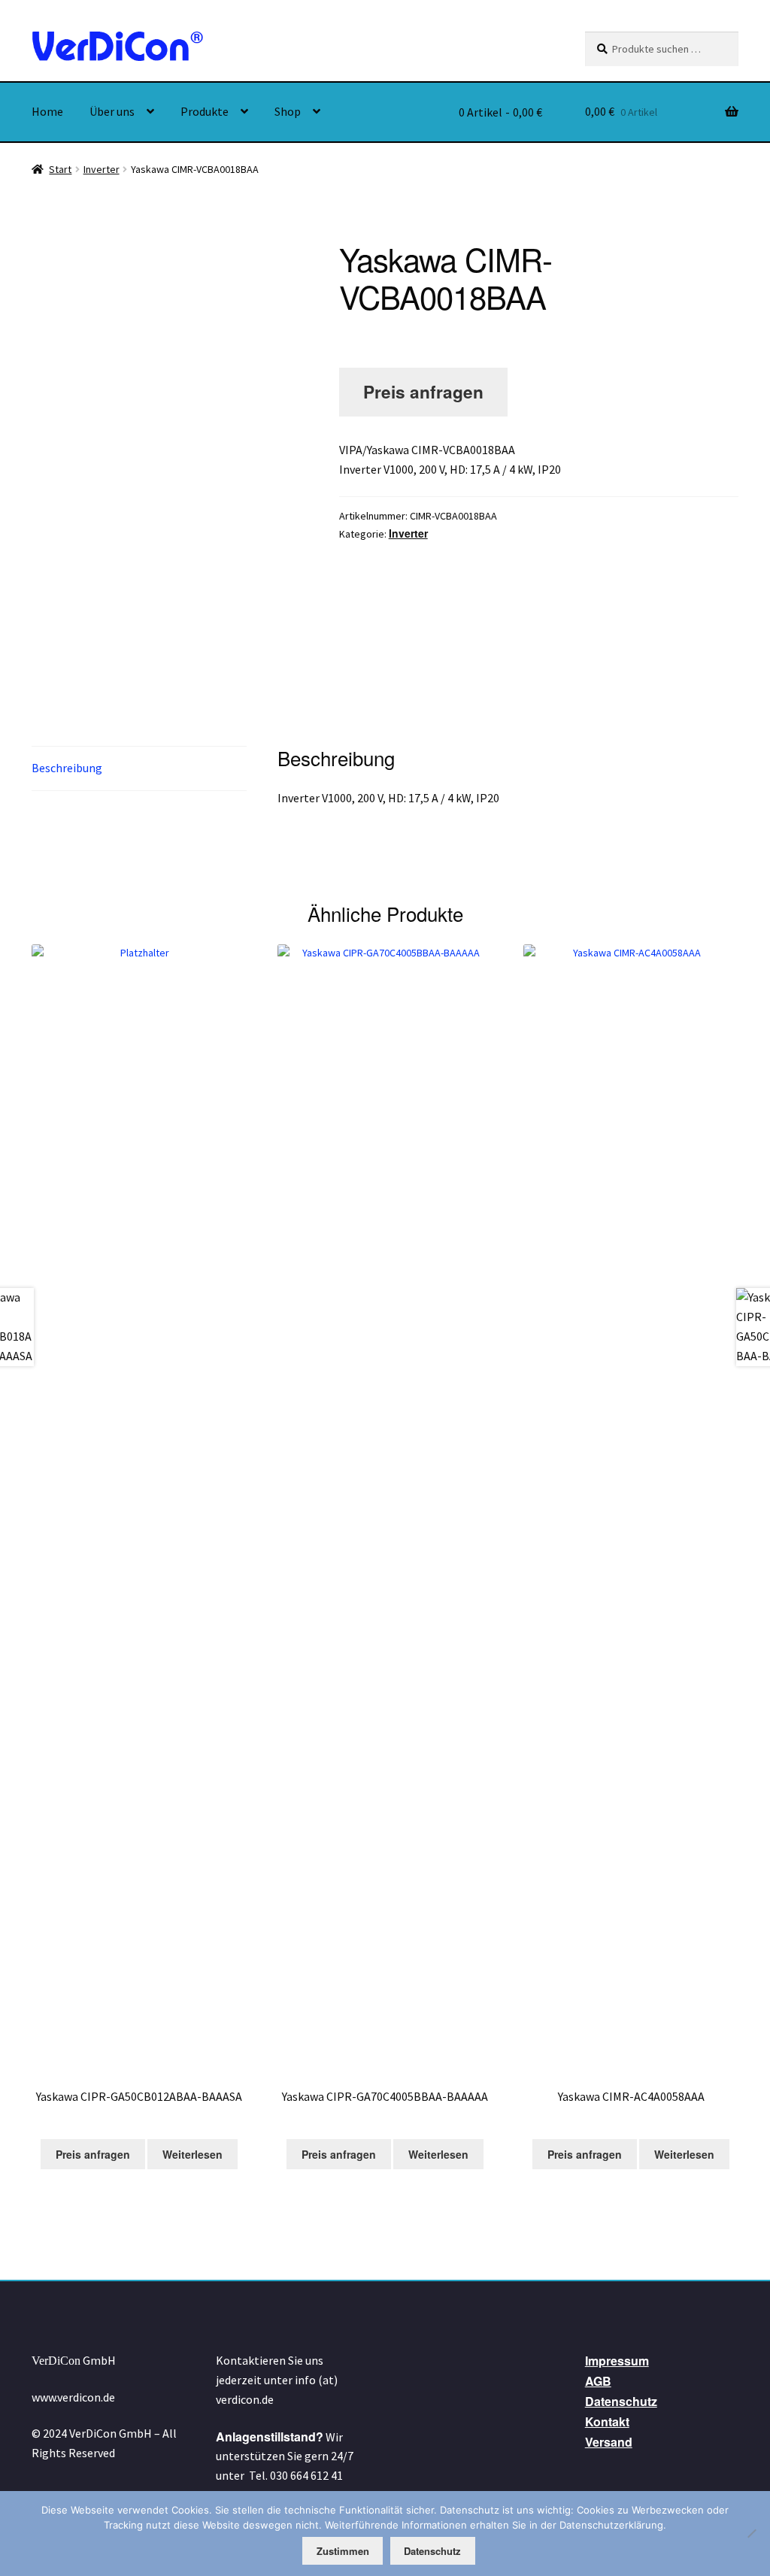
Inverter (102, 169)
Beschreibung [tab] (67, 768)
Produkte (205, 111)
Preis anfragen (423, 392)
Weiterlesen (192, 2154)
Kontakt (607, 2421)
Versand (609, 2442)
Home (47, 111)
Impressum (617, 2361)
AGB (598, 2381)
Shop (288, 111)
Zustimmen (343, 2551)
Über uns (112, 111)
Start (60, 169)
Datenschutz (621, 2401)
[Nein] (751, 2533)
